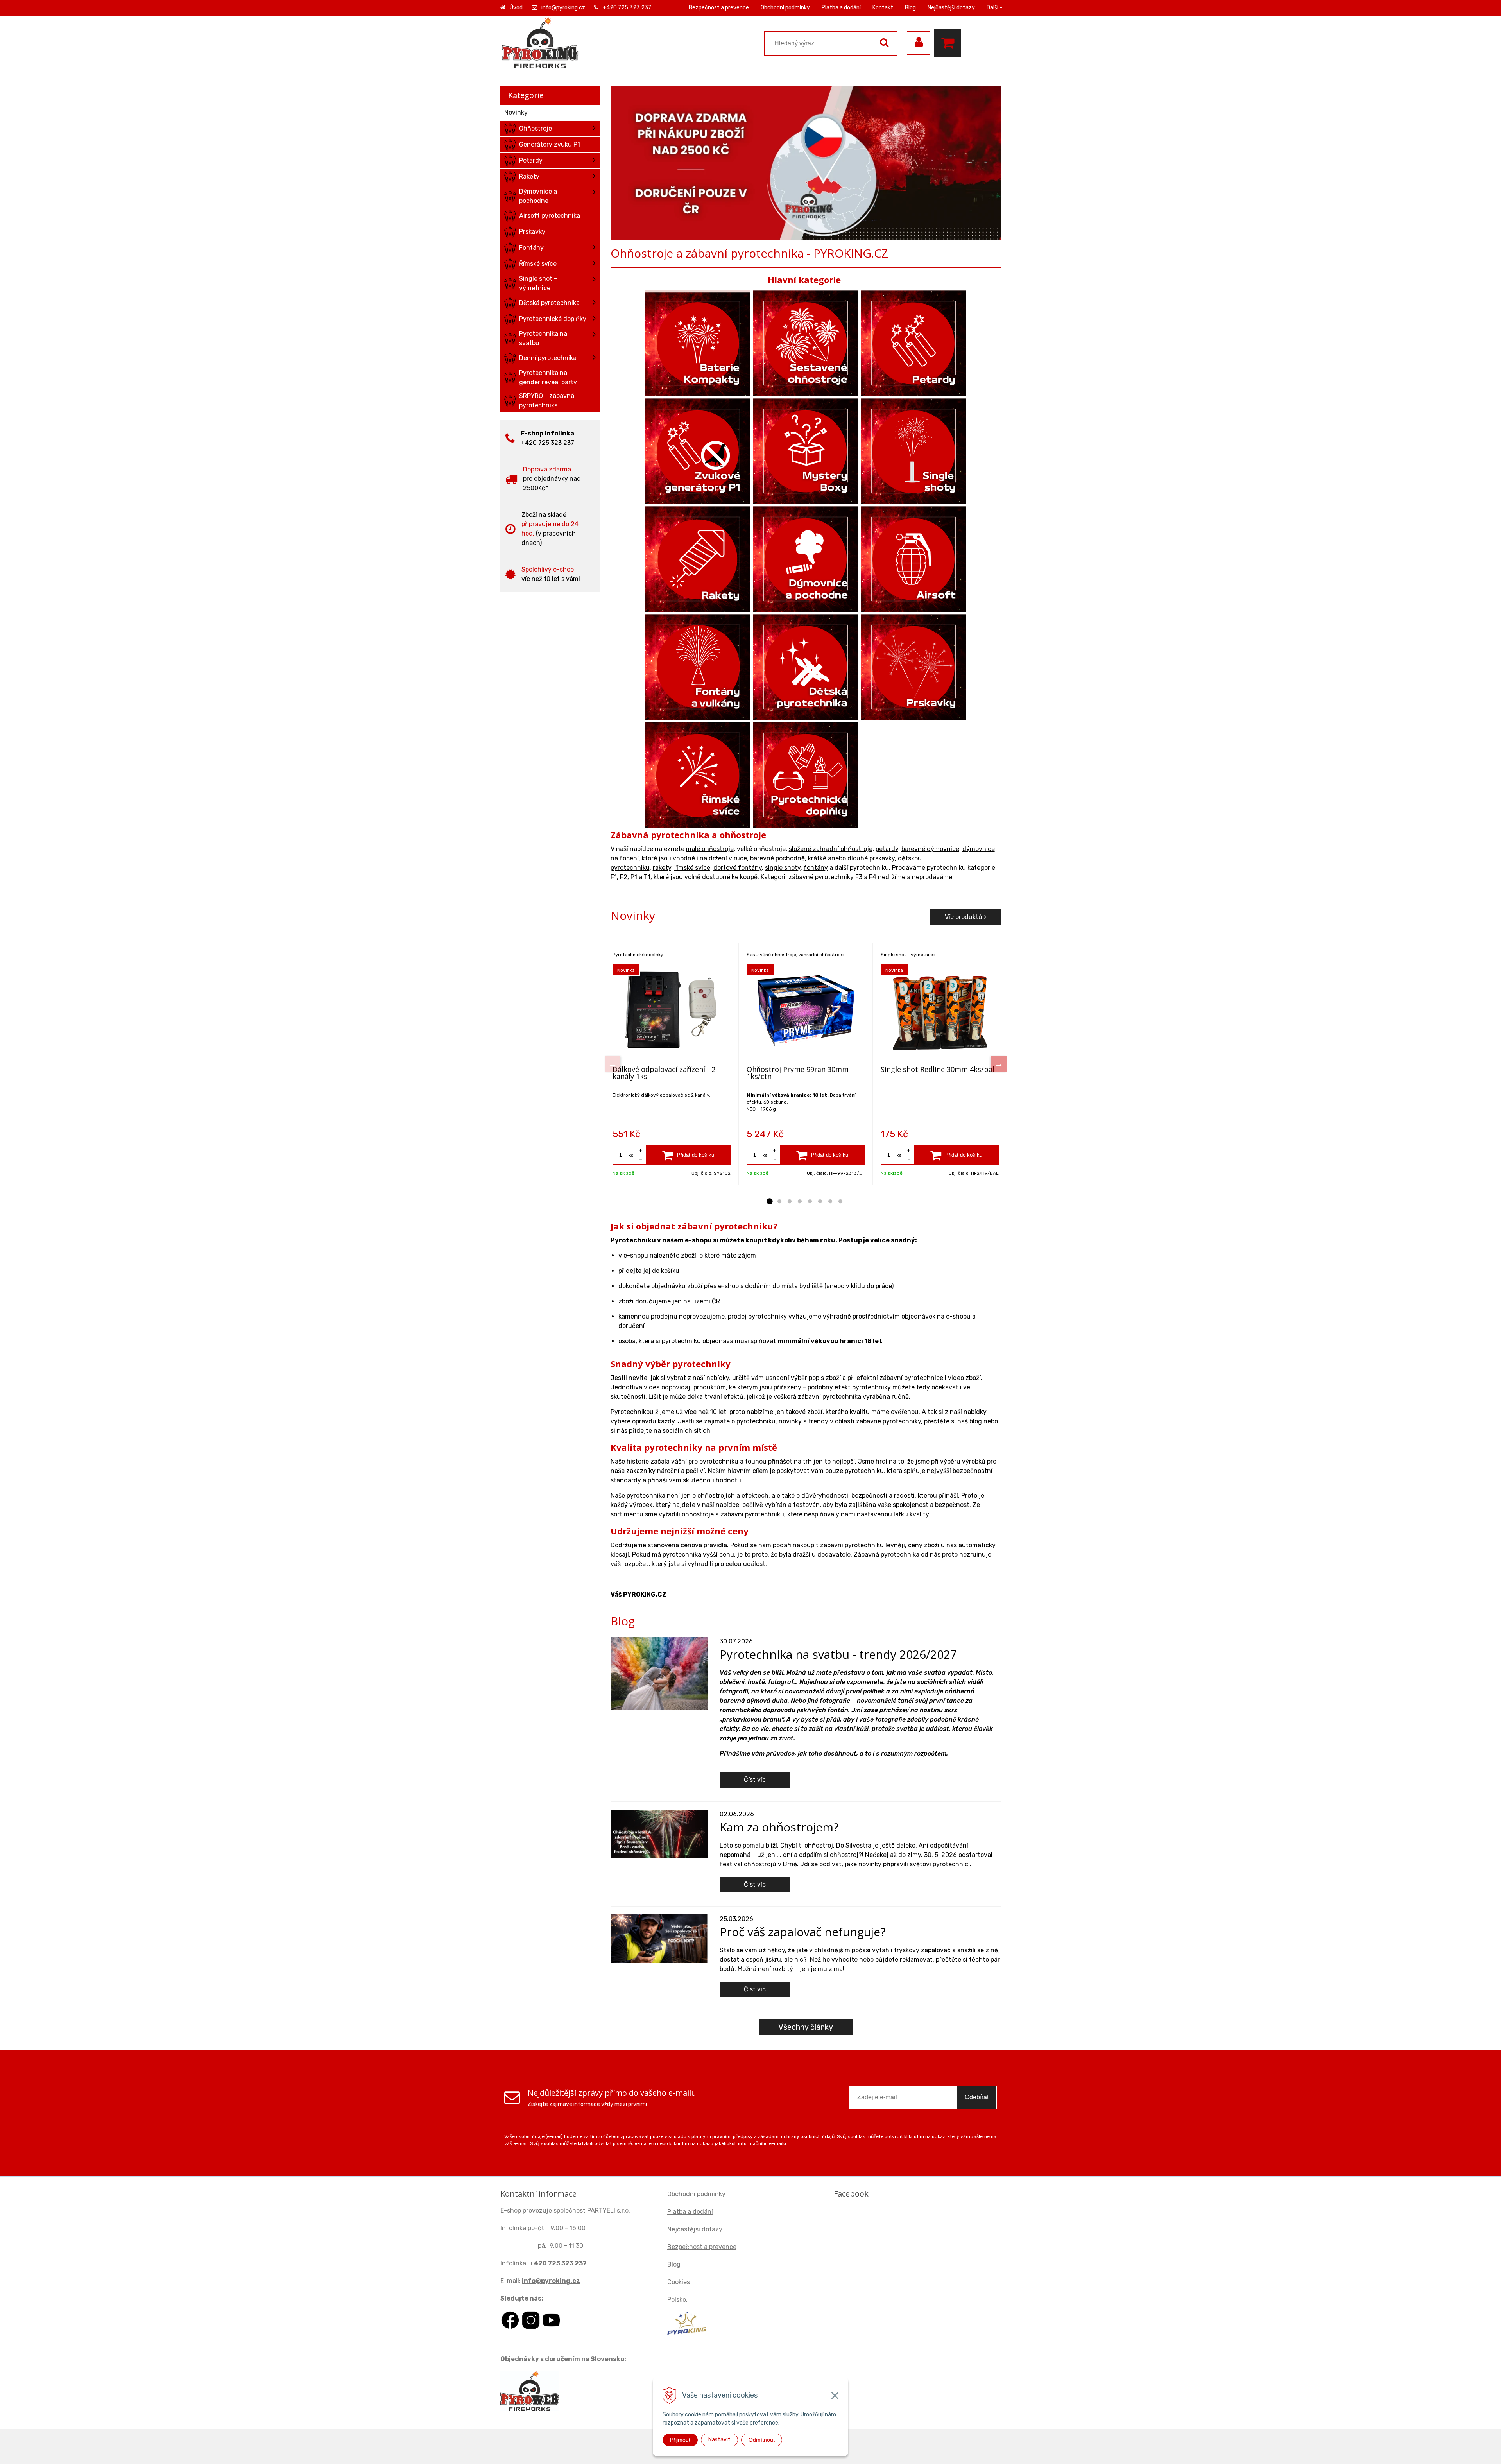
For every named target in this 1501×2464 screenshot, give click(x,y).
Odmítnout (762, 2440)
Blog (910, 8)
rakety (662, 868)
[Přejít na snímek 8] (840, 1202)
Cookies (679, 2282)
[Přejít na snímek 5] (810, 1202)
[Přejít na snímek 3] (790, 1202)
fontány (816, 868)
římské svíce (692, 868)
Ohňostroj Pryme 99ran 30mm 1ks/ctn (798, 1073)
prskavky (882, 858)
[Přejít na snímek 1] (769, 1202)
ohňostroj (819, 1845)
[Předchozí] (613, 1064)
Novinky (516, 112)
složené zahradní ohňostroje (831, 849)
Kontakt (883, 8)
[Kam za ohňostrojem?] (659, 1833)
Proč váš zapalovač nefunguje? (802, 1932)
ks (631, 1155)
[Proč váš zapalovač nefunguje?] (659, 1938)
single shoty (783, 868)
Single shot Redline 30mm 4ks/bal (938, 1069)
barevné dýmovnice (930, 849)
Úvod (516, 8)
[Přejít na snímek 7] (830, 1202)
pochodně (790, 858)
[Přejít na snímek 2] (779, 1202)
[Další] (999, 1064)
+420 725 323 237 (627, 8)
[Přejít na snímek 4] (800, 1202)
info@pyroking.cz (563, 8)
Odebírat (977, 2097)
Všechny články (806, 2027)
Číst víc (755, 1780)
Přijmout (680, 2440)
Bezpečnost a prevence (719, 8)
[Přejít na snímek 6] (820, 1202)
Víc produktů (964, 917)
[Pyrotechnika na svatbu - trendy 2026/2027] (659, 1673)
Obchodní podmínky (785, 8)
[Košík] (949, 43)
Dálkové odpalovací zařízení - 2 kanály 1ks (664, 1073)
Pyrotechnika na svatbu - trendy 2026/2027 (838, 1654)
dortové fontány (738, 868)
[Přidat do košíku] (688, 1155)
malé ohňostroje (710, 849)
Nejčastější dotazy (951, 8)
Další (993, 8)
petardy (887, 849)
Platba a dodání (841, 8)
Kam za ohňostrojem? (779, 1827)
